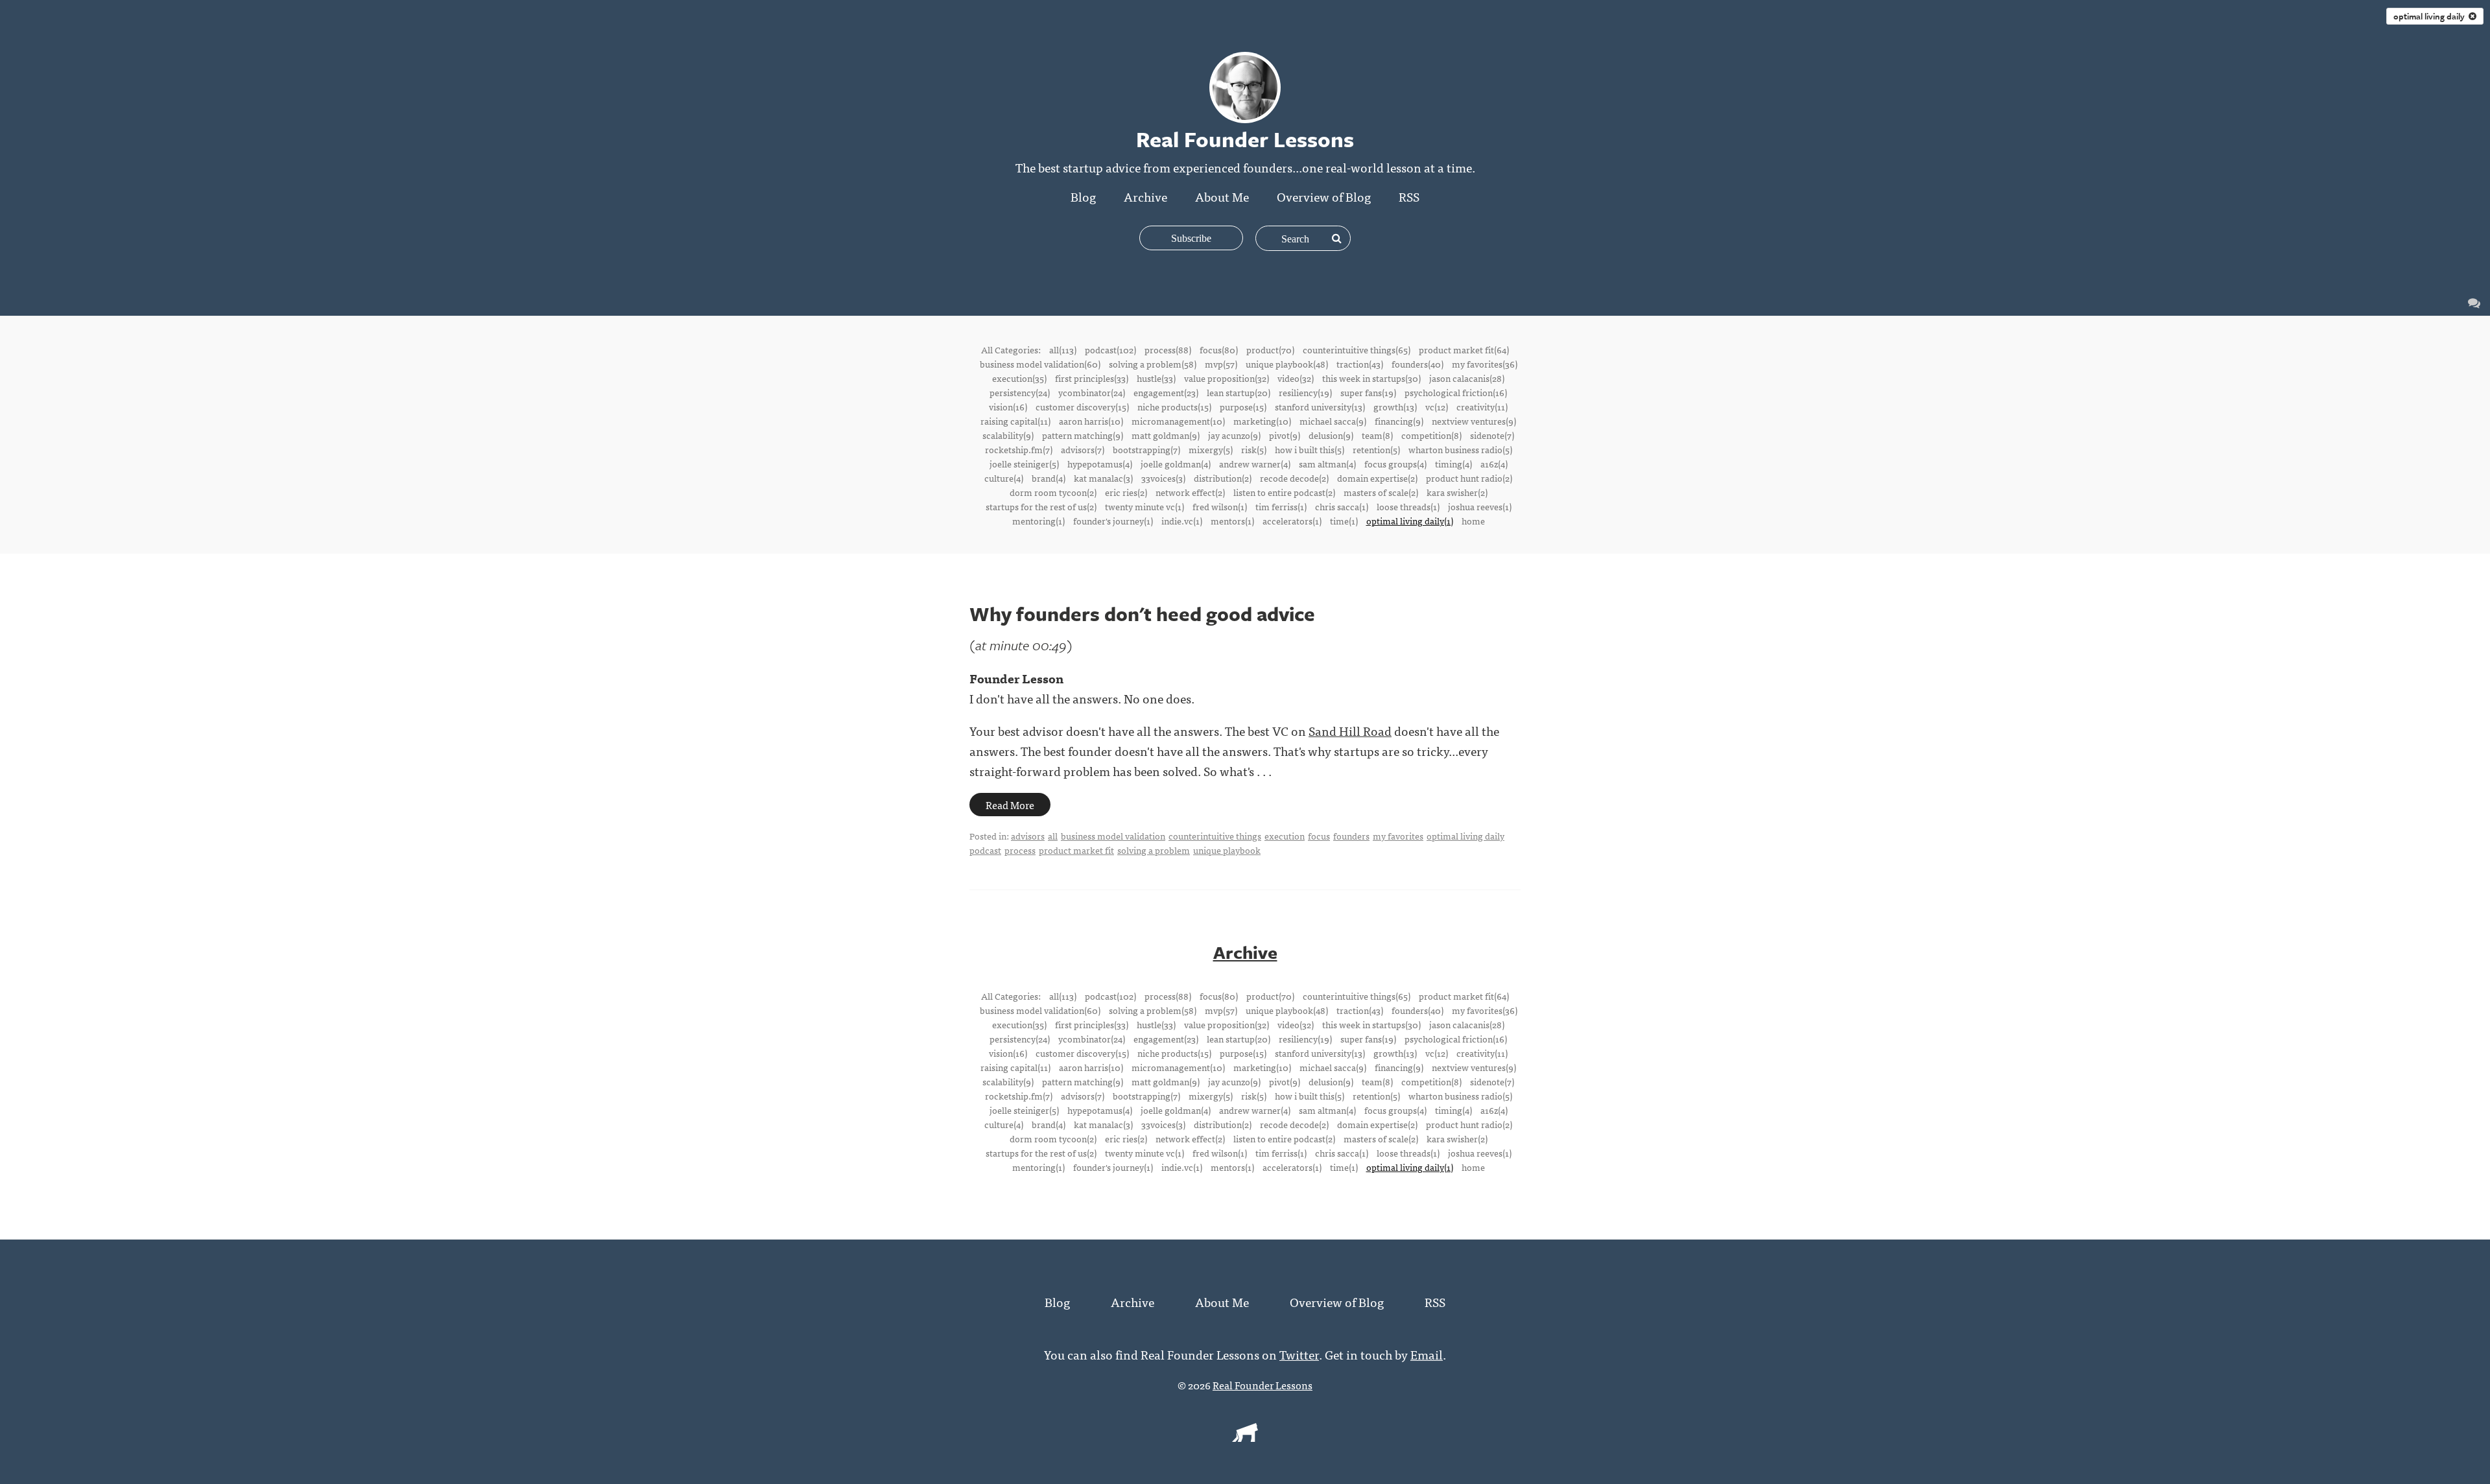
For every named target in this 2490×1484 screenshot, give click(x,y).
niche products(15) (1174, 406)
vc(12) (1437, 406)
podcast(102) (1110, 349)
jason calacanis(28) (1467, 378)
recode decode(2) (1294, 478)
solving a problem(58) (1153, 364)
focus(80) (1219, 349)
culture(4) (1004, 478)
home (1473, 521)
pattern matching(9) (1083, 435)
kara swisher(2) (1457, 492)
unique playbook (1227, 850)
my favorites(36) (1485, 364)
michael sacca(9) (1333, 421)
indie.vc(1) (1182, 521)
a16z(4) (1494, 464)
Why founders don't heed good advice (1142, 614)
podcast (985, 850)
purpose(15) (1243, 406)
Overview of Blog (1324, 196)
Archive (1145, 196)
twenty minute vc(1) (1144, 506)
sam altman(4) (1327, 464)
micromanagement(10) (1178, 421)
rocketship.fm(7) (1019, 449)
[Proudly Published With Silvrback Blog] (1245, 1437)
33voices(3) (1163, 478)
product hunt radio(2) (1469, 478)
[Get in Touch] (2474, 302)
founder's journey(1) (1113, 521)
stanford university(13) (1320, 406)
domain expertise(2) (1377, 478)
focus (1319, 836)
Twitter (1299, 1354)
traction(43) (1360, 364)
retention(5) (1376, 449)
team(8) (1377, 435)
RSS (1409, 196)
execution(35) (1019, 378)
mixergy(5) (1211, 449)
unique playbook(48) (1287, 364)
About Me (1222, 196)
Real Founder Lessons (1263, 1385)
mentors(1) (1232, 521)
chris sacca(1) (1342, 506)
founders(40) (1417, 364)
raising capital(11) (1015, 421)
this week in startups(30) (1371, 378)
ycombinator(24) (1092, 392)
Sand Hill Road (1350, 730)
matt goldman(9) (1166, 435)
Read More (1010, 805)
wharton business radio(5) (1460, 449)
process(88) (1168, 349)
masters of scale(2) (1381, 492)
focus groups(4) (1395, 464)
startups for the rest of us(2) (1041, 506)
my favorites (1398, 836)
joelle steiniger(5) (1024, 464)
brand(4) (1049, 478)
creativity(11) (1482, 406)
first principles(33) (1092, 378)
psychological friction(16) (1456, 392)
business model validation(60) (1040, 364)
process (1020, 850)
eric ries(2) (1126, 492)
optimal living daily (2431, 16)
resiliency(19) (1305, 392)
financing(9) (1399, 421)
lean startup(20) (1239, 392)
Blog (1083, 196)
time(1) (1344, 521)
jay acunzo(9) (1234, 435)
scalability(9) (1008, 435)
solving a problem (1154, 850)
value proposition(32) (1227, 378)
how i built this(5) (1310, 449)
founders (1351, 836)
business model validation (1113, 836)
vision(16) (1008, 406)
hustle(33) (1156, 378)
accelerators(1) (1292, 521)
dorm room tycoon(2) (1053, 492)
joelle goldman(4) (1176, 464)
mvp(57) (1221, 364)
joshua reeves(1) (1480, 506)
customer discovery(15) (1082, 406)
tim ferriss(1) (1281, 506)
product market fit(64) (1464, 349)
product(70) (1270, 349)
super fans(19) (1368, 392)
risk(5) (1254, 449)
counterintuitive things (1215, 836)
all (1053, 836)
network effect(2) (1190, 492)
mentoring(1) (1038, 521)
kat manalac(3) (1103, 478)
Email (1427, 1354)
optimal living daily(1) (1410, 521)
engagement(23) (1166, 392)
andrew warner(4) (1255, 464)
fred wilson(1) (1220, 506)
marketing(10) (1262, 421)
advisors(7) (1083, 449)
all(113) (1063, 349)
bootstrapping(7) (1146, 449)
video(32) (1296, 378)
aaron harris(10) (1091, 421)
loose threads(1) (1408, 506)
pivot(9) (1285, 435)
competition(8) (1431, 435)
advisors (1028, 836)
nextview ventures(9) (1474, 421)
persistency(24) (1020, 392)
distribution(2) (1223, 478)
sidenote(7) (1492, 435)
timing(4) (1453, 464)
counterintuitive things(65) (1357, 349)
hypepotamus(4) (1100, 464)
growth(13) (1395, 406)
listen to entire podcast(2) (1284, 492)
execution (1285, 836)
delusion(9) (1331, 435)
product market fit (1076, 850)
